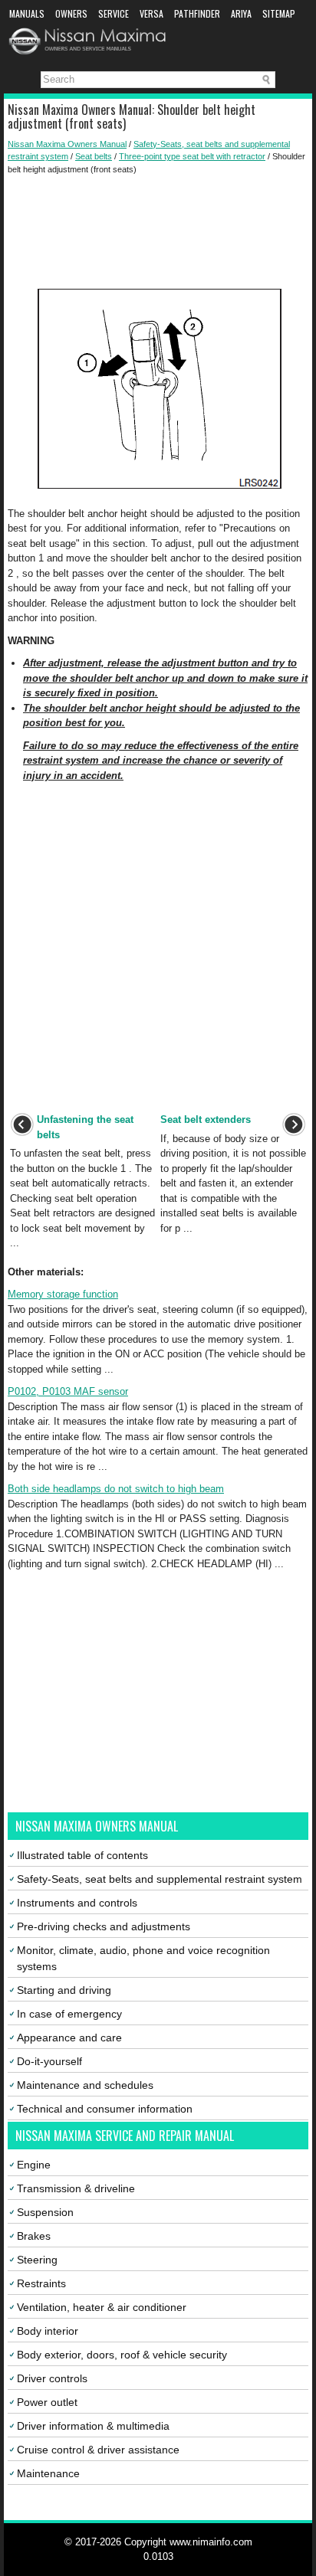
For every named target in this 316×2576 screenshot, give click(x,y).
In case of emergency (69, 2014)
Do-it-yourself (49, 2061)
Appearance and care (69, 2038)
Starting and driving (64, 1990)
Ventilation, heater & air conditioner (102, 2307)
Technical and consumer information (105, 2109)
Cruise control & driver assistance (98, 2450)
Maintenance (48, 2473)
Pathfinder (197, 13)
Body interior (48, 2331)
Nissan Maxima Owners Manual (67, 144)
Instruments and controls (77, 1903)
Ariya (241, 13)
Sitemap (279, 13)
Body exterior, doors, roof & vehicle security (122, 2355)
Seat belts (94, 156)
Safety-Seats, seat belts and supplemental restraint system (160, 1879)
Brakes (34, 2236)
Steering (37, 2260)
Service (114, 13)
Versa (151, 13)
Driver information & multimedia (93, 2426)
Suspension (45, 2212)
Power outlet (47, 2402)
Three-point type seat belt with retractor (192, 156)
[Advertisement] (158, 229)
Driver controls (52, 2378)
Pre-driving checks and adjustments (104, 1926)
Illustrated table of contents (82, 1855)
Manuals (27, 13)
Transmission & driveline (76, 2188)
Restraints (41, 2283)
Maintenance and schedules (85, 2085)
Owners (71, 13)
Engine (34, 2165)
